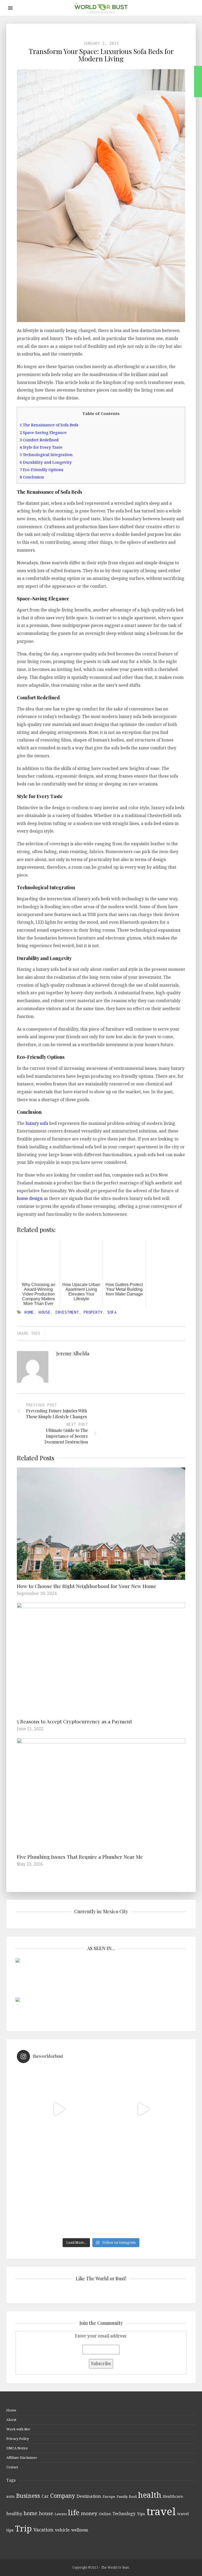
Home (11, 2410)
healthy (14, 2514)
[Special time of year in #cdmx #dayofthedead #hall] (59, 2193)
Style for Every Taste (41, 447)
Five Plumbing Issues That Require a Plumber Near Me (80, 1857)
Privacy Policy (18, 2439)
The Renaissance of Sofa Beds (49, 425)
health (150, 2495)
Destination (89, 2496)
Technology (124, 2514)
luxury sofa (37, 1123)
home (29, 1312)
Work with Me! (18, 2429)
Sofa (112, 1312)
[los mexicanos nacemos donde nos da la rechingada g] (143, 2193)
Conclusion (32, 477)
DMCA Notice (17, 2448)
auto (10, 2496)
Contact (12, 2467)
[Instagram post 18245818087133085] (143, 2109)
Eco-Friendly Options (42, 469)
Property (93, 1312)
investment (67, 1312)
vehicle (62, 2530)
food (133, 2496)
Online (105, 2514)
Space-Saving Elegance (43, 432)
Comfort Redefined (39, 440)
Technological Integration (46, 454)
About (11, 2420)
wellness (80, 2530)
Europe (109, 2496)
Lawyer (60, 2514)
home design (30, 1198)
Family (122, 2496)
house (45, 1312)
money (89, 2513)
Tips (141, 2514)
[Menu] (10, 8)
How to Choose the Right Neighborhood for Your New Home (87, 1586)
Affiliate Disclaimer (22, 2458)
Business (28, 2496)
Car (45, 2496)
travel (161, 2511)
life (74, 2512)
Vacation (43, 2530)
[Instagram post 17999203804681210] (59, 2109)
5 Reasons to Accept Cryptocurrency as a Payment (74, 1721)
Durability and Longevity (46, 462)
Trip (23, 2528)
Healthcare (173, 2496)
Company (63, 2496)
